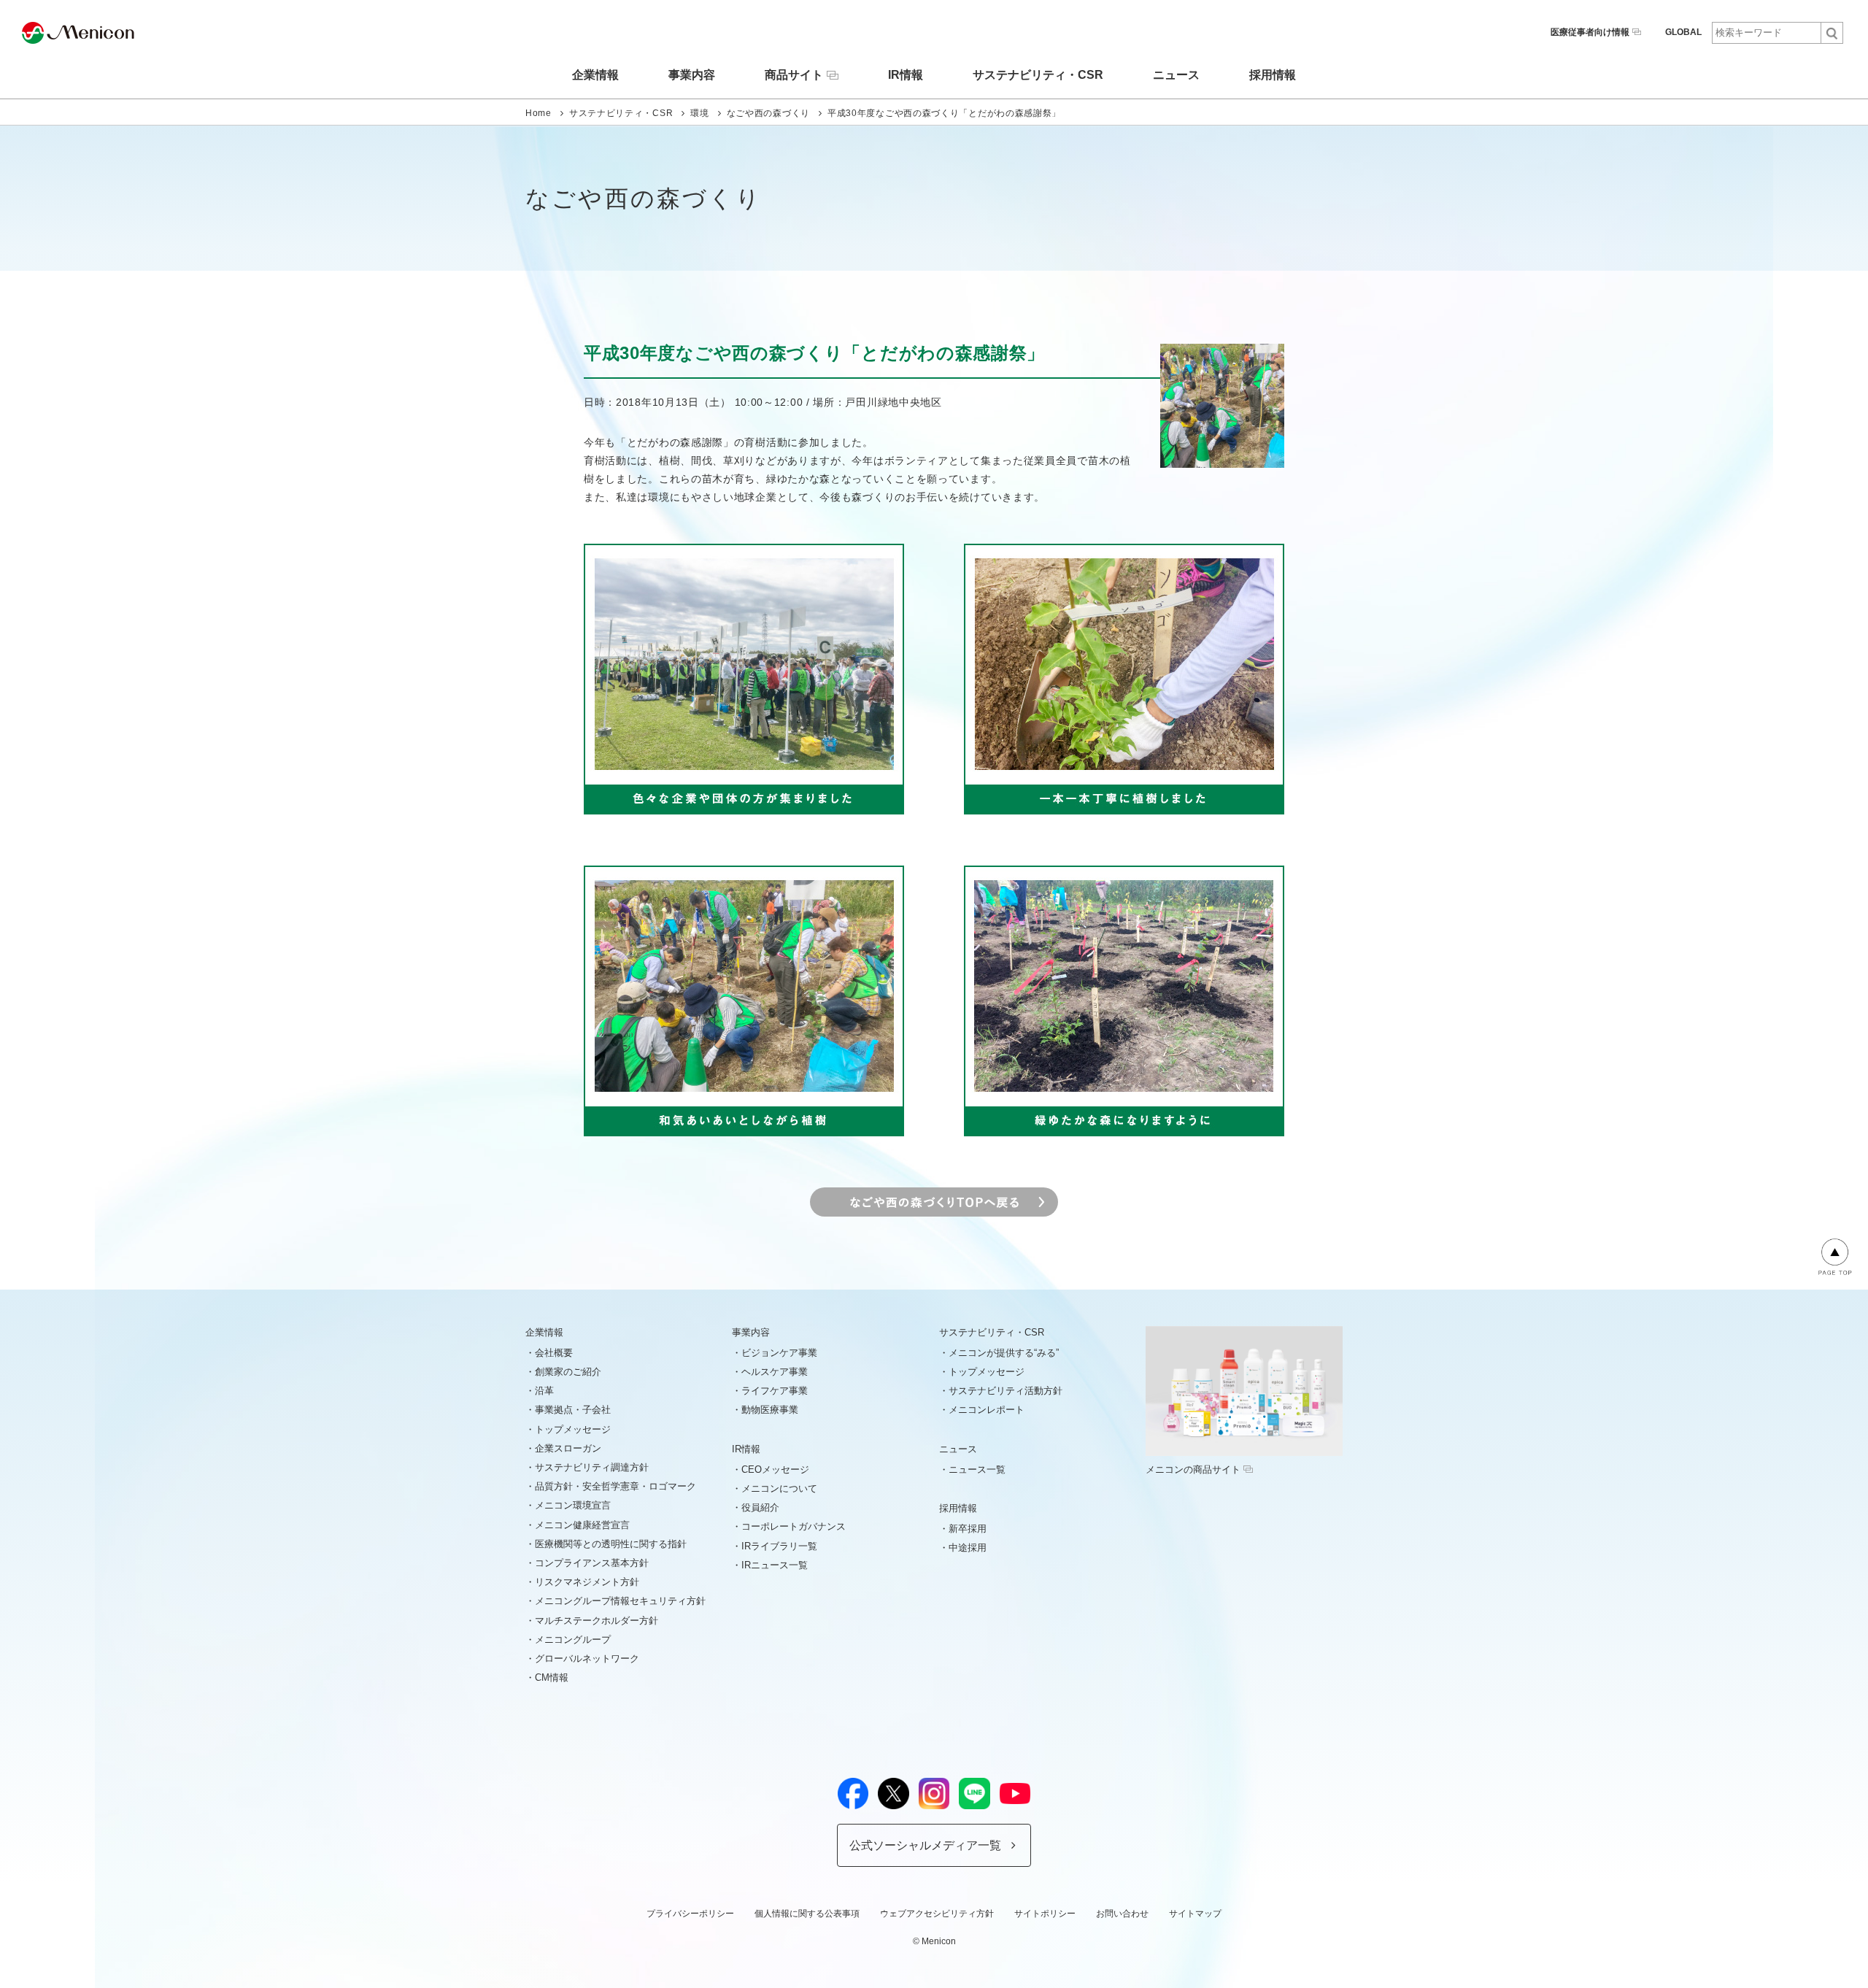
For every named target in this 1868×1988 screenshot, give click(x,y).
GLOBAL (1683, 32)
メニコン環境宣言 (573, 1505)
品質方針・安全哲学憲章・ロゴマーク (615, 1486)
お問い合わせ (1122, 1914)
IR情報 (906, 75)
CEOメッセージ (775, 1469)
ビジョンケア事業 (779, 1353)
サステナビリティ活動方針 (1006, 1391)
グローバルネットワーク (587, 1658)
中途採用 (968, 1548)
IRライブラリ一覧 (779, 1546)
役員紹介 (760, 1507)
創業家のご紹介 (568, 1372)
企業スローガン (568, 1448)
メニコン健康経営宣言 (582, 1525)
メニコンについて (779, 1488)
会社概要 (554, 1353)
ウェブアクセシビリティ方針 (937, 1914)
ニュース (1176, 75)
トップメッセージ (573, 1429)
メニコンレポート (987, 1410)
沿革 (544, 1391)
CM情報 (552, 1677)
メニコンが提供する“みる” (1004, 1353)
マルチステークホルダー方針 (597, 1621)
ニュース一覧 (977, 1469)
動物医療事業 (770, 1410)
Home (539, 113)
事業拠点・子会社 (573, 1410)
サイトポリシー (1045, 1914)
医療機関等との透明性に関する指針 (611, 1544)
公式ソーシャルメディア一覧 (925, 1845)
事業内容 (692, 75)
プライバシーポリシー (690, 1914)
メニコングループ (573, 1640)
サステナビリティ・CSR (1038, 75)
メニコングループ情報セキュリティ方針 (620, 1601)
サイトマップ (1195, 1914)
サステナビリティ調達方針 (592, 1467)
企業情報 (595, 75)
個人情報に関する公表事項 (807, 1914)
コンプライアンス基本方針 (592, 1563)
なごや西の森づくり (768, 113)
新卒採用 (968, 1529)
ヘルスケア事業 (775, 1372)
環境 (699, 113)
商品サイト (794, 75)
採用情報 (1273, 75)
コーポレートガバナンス (794, 1526)
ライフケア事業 (775, 1391)
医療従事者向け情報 (1590, 32)
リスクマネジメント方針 (587, 1582)
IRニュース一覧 (775, 1565)
